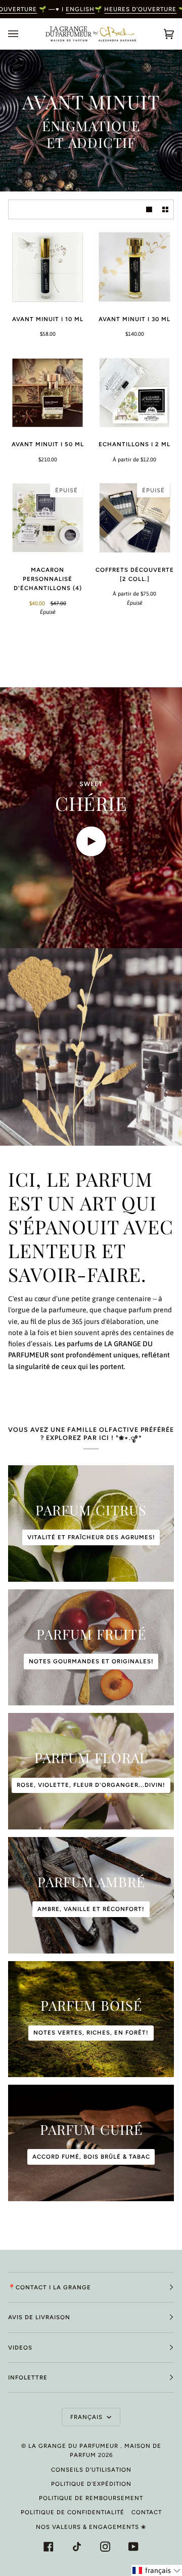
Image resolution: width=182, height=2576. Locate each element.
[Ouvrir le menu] (23, 34)
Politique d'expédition (91, 2484)
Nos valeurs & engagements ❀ (91, 2527)
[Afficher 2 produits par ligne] (165, 209)
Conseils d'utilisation (91, 2470)
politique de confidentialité (73, 2512)
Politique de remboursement (91, 2498)
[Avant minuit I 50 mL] (48, 393)
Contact (147, 2512)
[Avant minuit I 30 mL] (134, 267)
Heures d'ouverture (140, 9)
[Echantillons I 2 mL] (134, 393)
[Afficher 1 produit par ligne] (149, 209)
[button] (157, 2570)
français (87, 2417)
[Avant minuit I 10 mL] (48, 267)
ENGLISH (80, 9)
